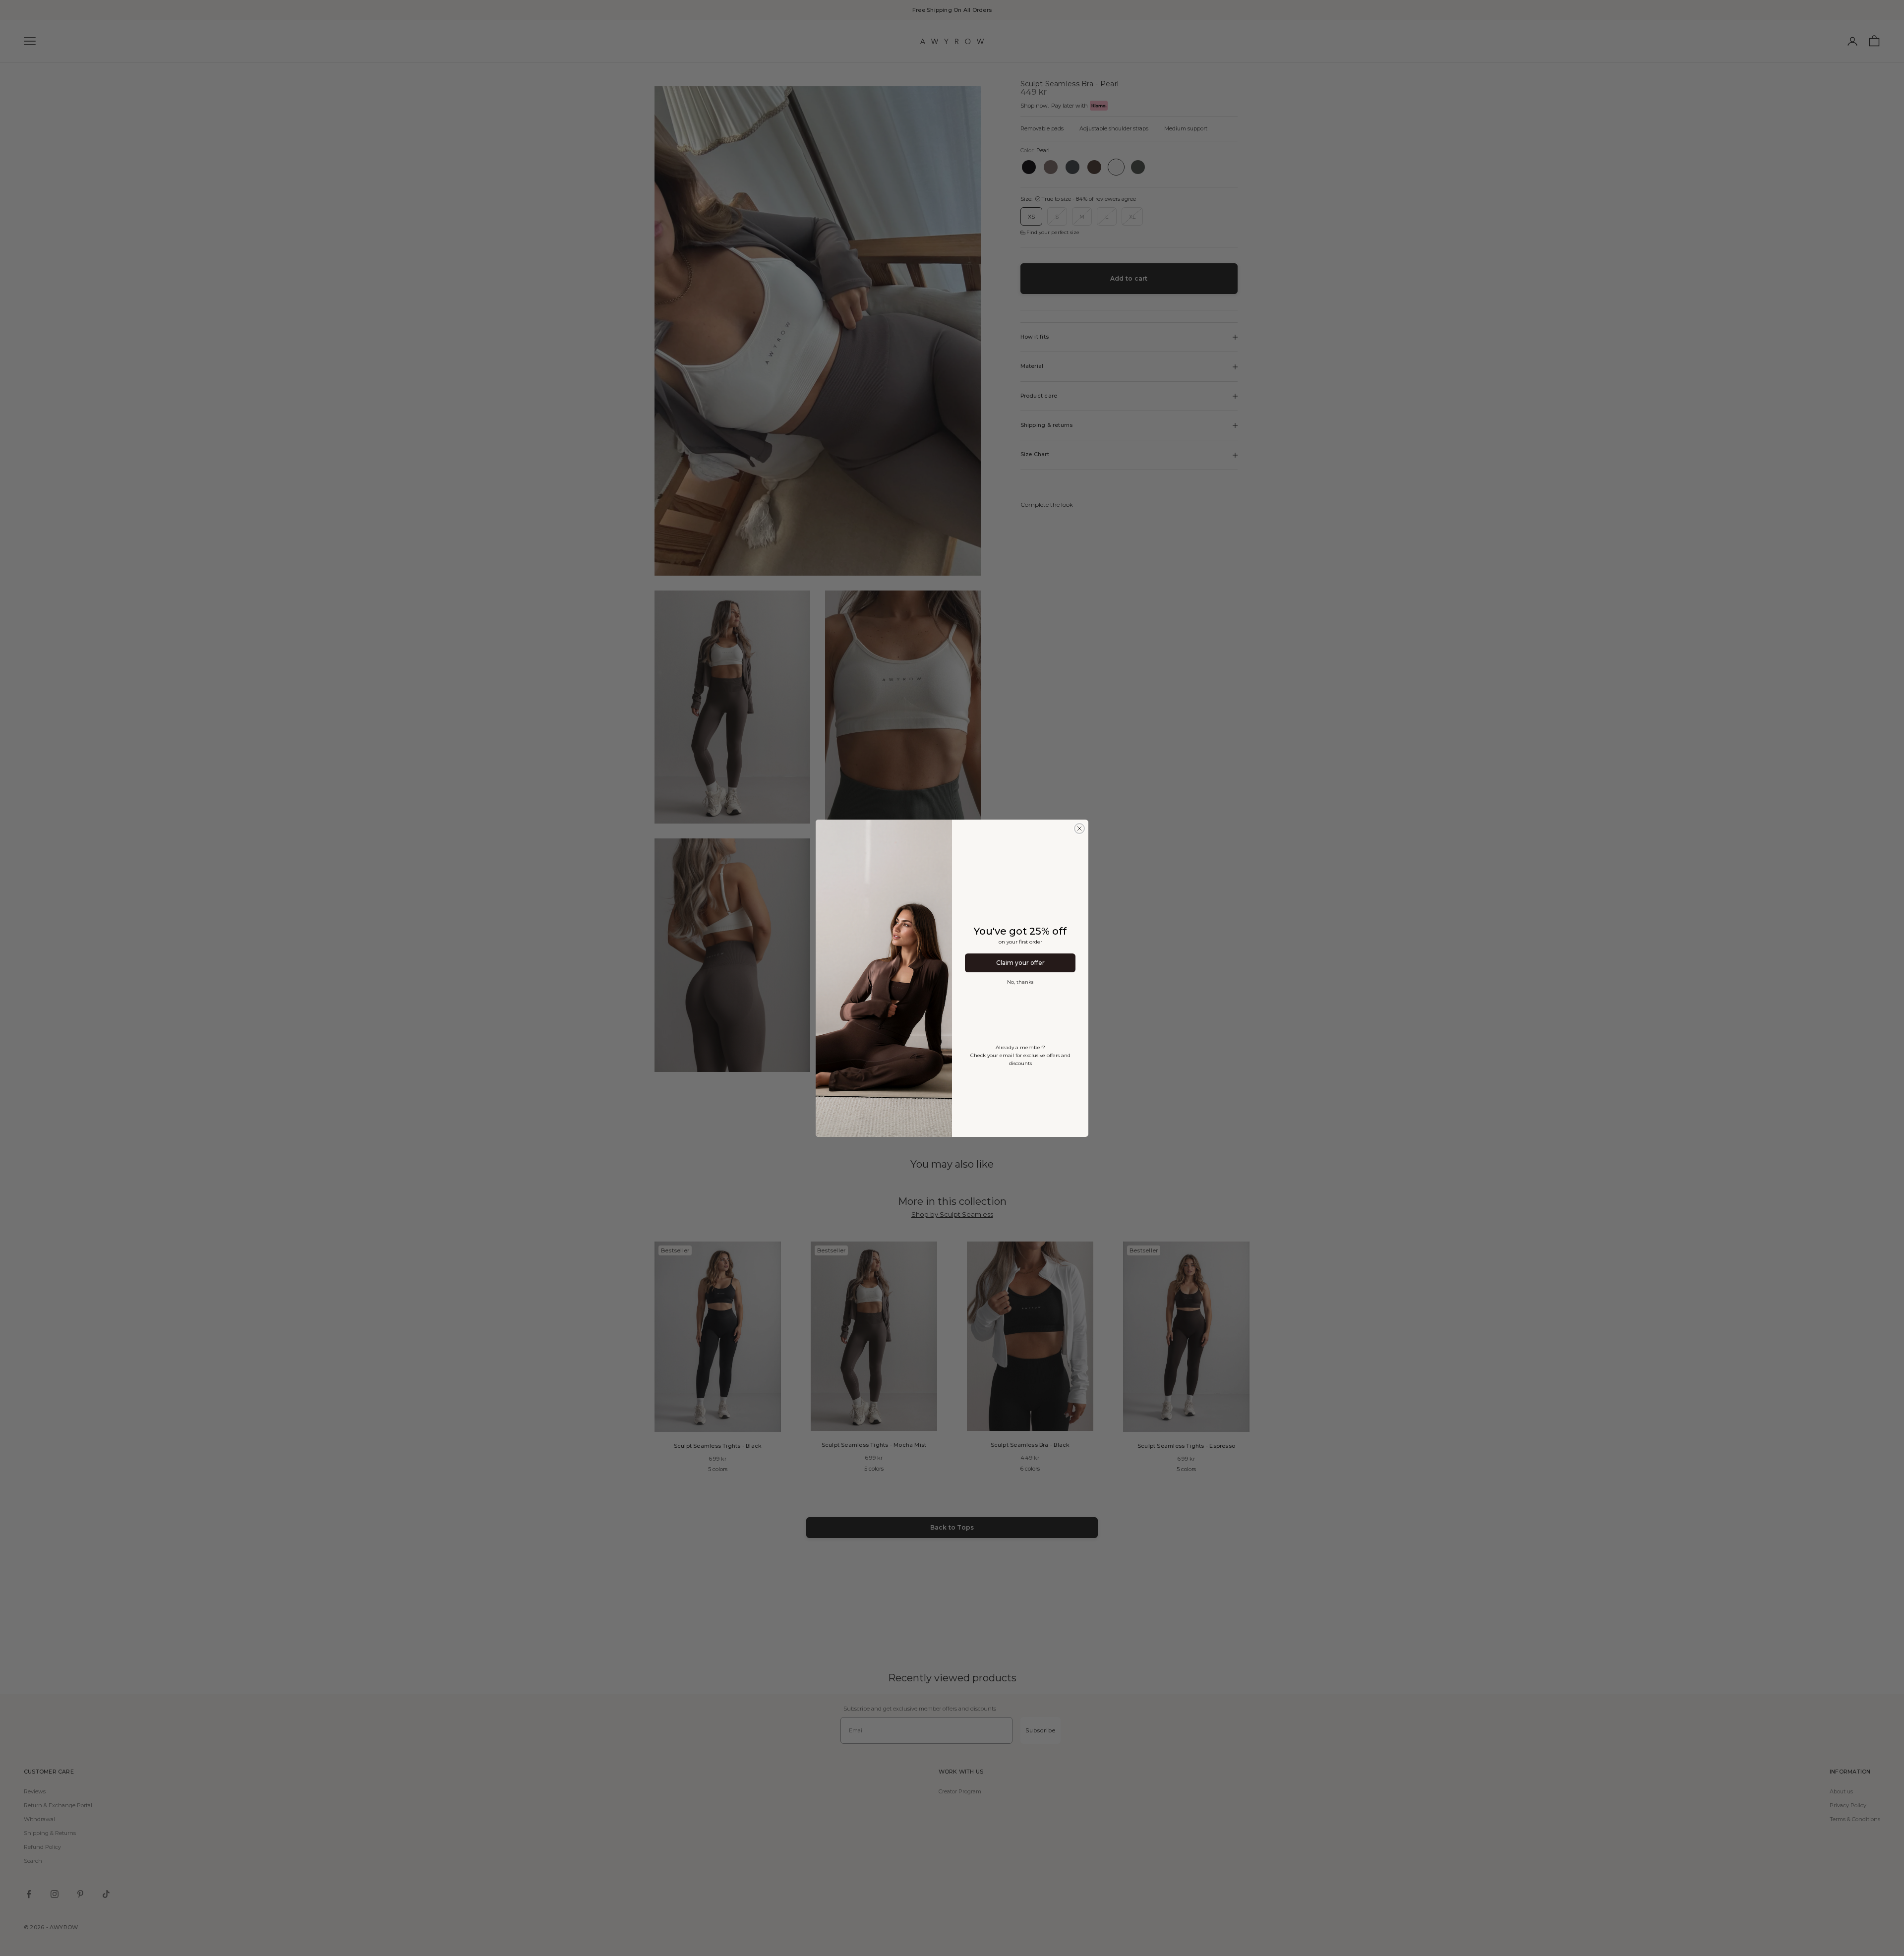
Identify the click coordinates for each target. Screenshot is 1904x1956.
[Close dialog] (1079, 829)
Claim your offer (1020, 963)
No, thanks (1020, 982)
